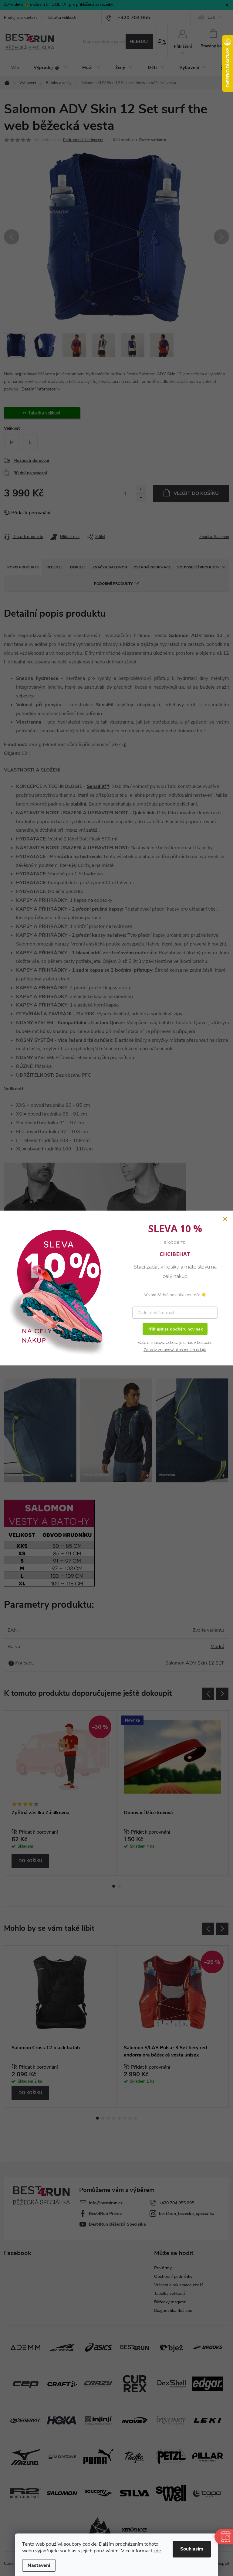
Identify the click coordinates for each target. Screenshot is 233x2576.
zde (157, 2551)
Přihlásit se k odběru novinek (175, 1329)
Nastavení (39, 2565)
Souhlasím (192, 2549)
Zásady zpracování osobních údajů (175, 1350)
